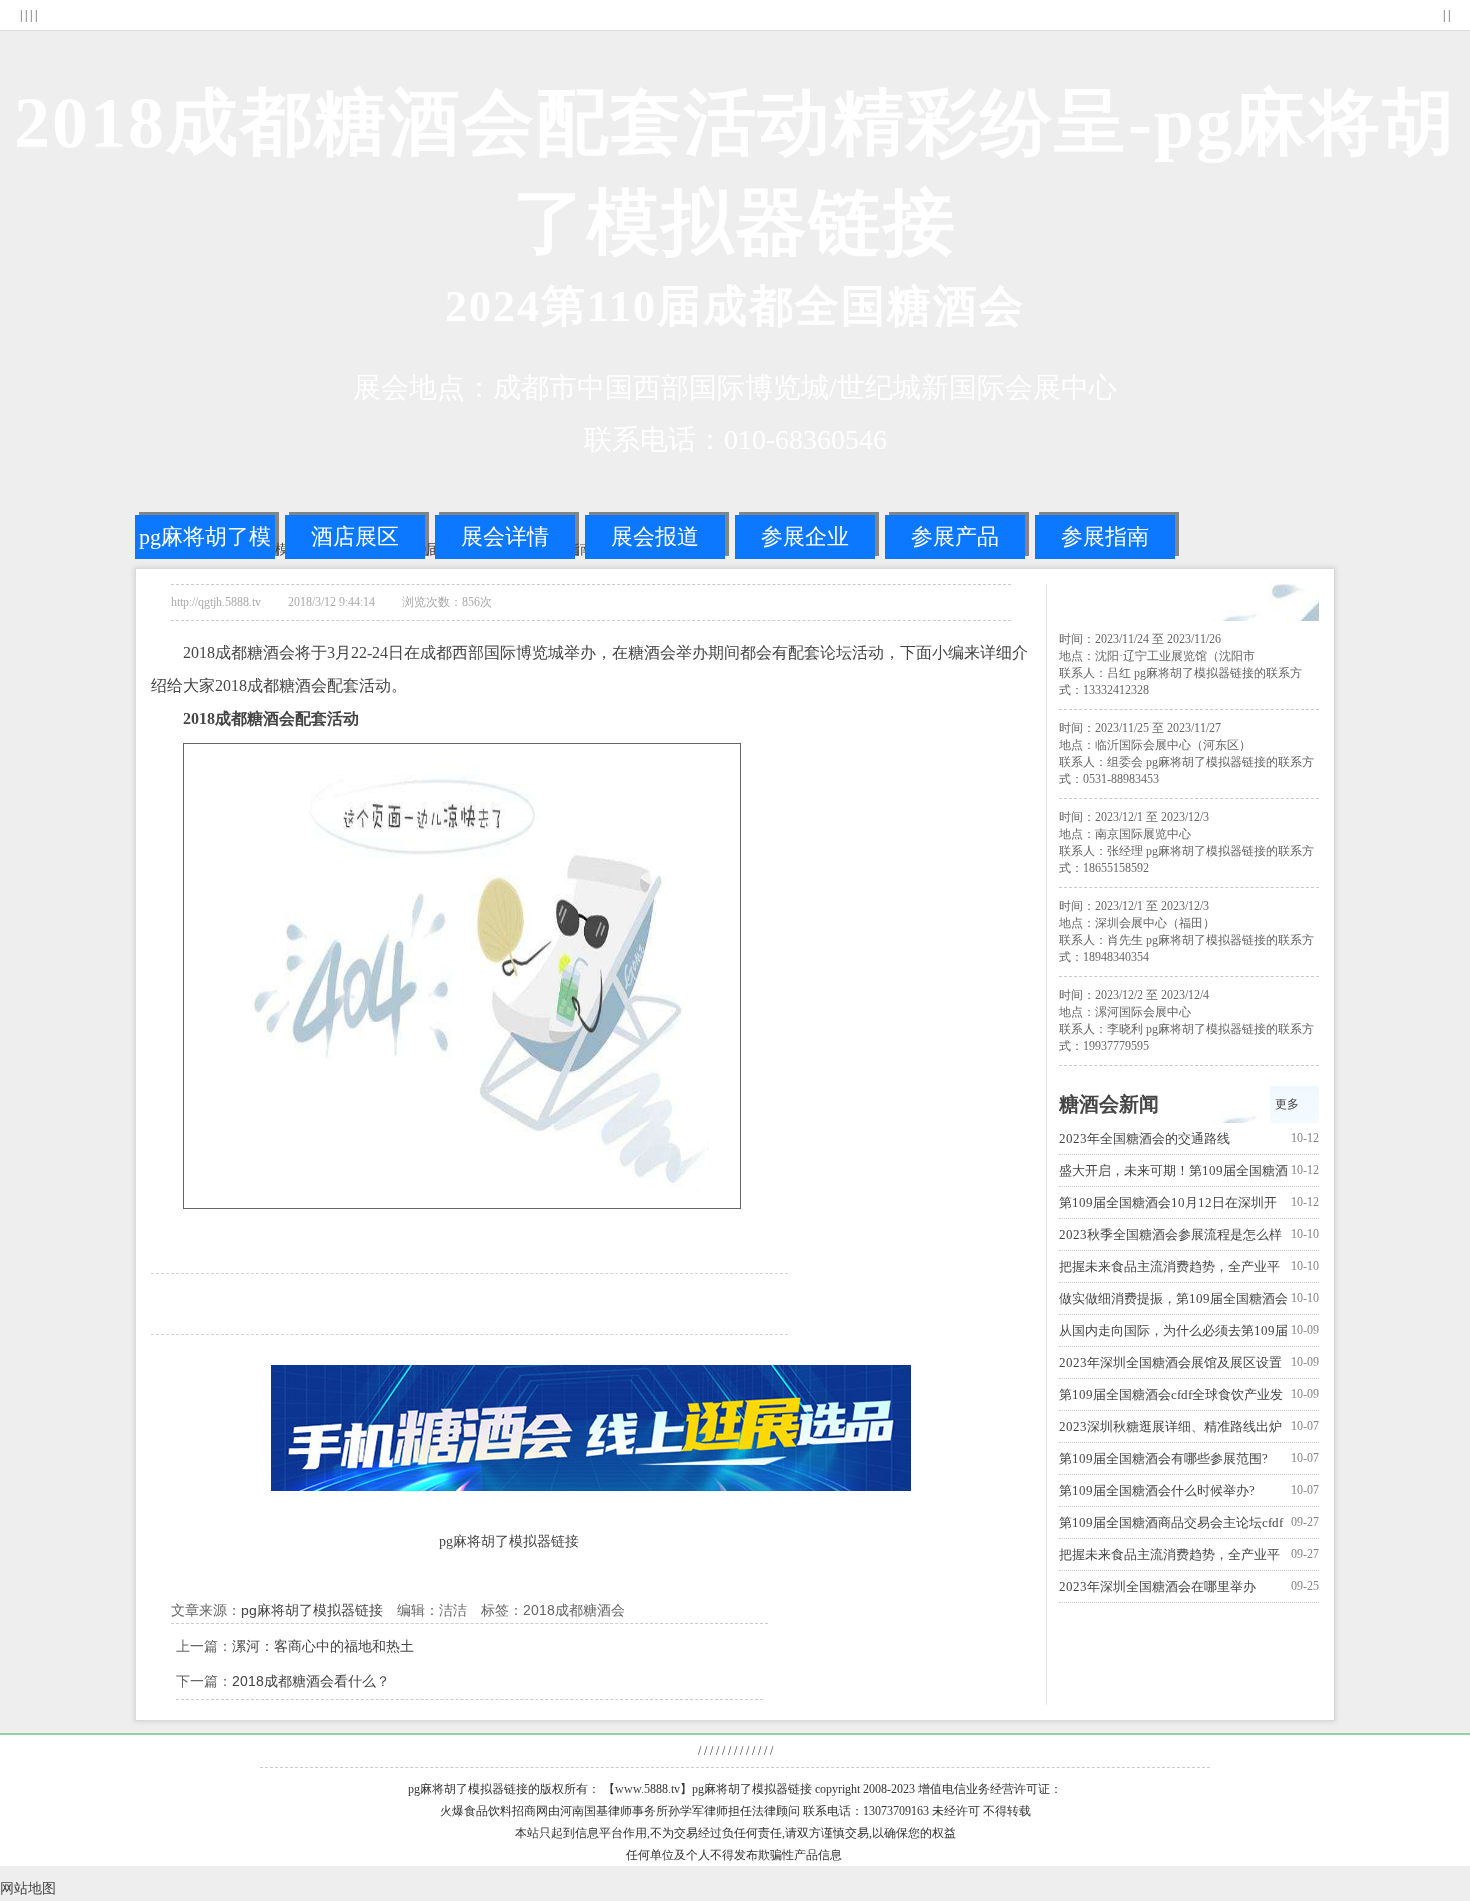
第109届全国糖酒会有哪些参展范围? (1163, 1458)
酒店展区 (355, 536)
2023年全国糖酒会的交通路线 (1144, 1138)
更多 (1287, 1104)
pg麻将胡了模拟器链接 (205, 541)
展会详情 (505, 536)
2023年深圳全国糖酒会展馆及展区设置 (1170, 1362)
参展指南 (1105, 536)
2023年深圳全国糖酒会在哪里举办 (1157, 1586)
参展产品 (955, 536)
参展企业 (805, 536)
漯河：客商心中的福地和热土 (323, 1646)
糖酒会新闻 (1109, 1104)
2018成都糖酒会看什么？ (311, 1681)
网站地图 (28, 1888)
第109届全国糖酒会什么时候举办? (1157, 1490)
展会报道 (655, 536)
